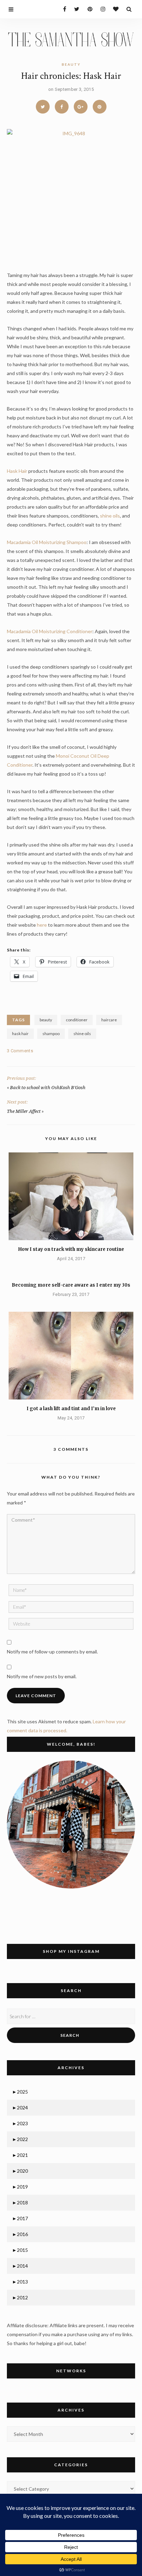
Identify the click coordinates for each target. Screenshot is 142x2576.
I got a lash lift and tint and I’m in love (71, 1409)
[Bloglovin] (114, 9)
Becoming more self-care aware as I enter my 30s (71, 1285)
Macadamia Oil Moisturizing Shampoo (47, 542)
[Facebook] (62, 9)
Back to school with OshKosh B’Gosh (48, 1088)
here (42, 925)
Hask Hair (18, 471)
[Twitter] (75, 9)
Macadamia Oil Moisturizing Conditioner (50, 631)
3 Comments (20, 1051)
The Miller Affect (24, 1111)
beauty (71, 64)
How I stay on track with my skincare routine (71, 1249)
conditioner (77, 1020)
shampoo (51, 1034)
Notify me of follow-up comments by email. (52, 1652)
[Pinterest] (88, 9)
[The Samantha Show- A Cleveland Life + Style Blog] (71, 39)
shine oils (109, 516)
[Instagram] (101, 9)
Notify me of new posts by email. (42, 1676)
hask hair (20, 1034)
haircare (109, 1020)
